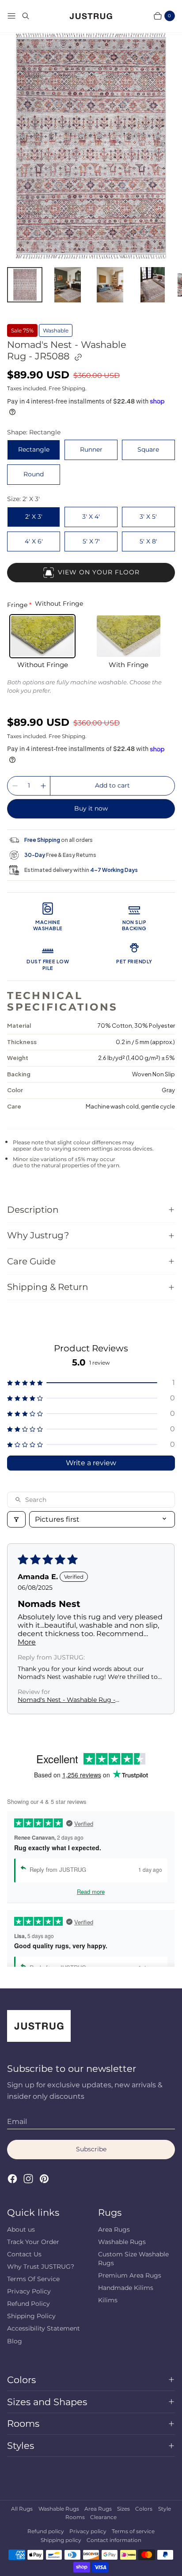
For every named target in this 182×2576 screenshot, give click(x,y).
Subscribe (91, 2149)
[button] (91, 1382)
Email (17, 2122)
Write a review (91, 1463)
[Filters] (16, 1519)
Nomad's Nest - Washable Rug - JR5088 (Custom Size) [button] (66, 1700)
